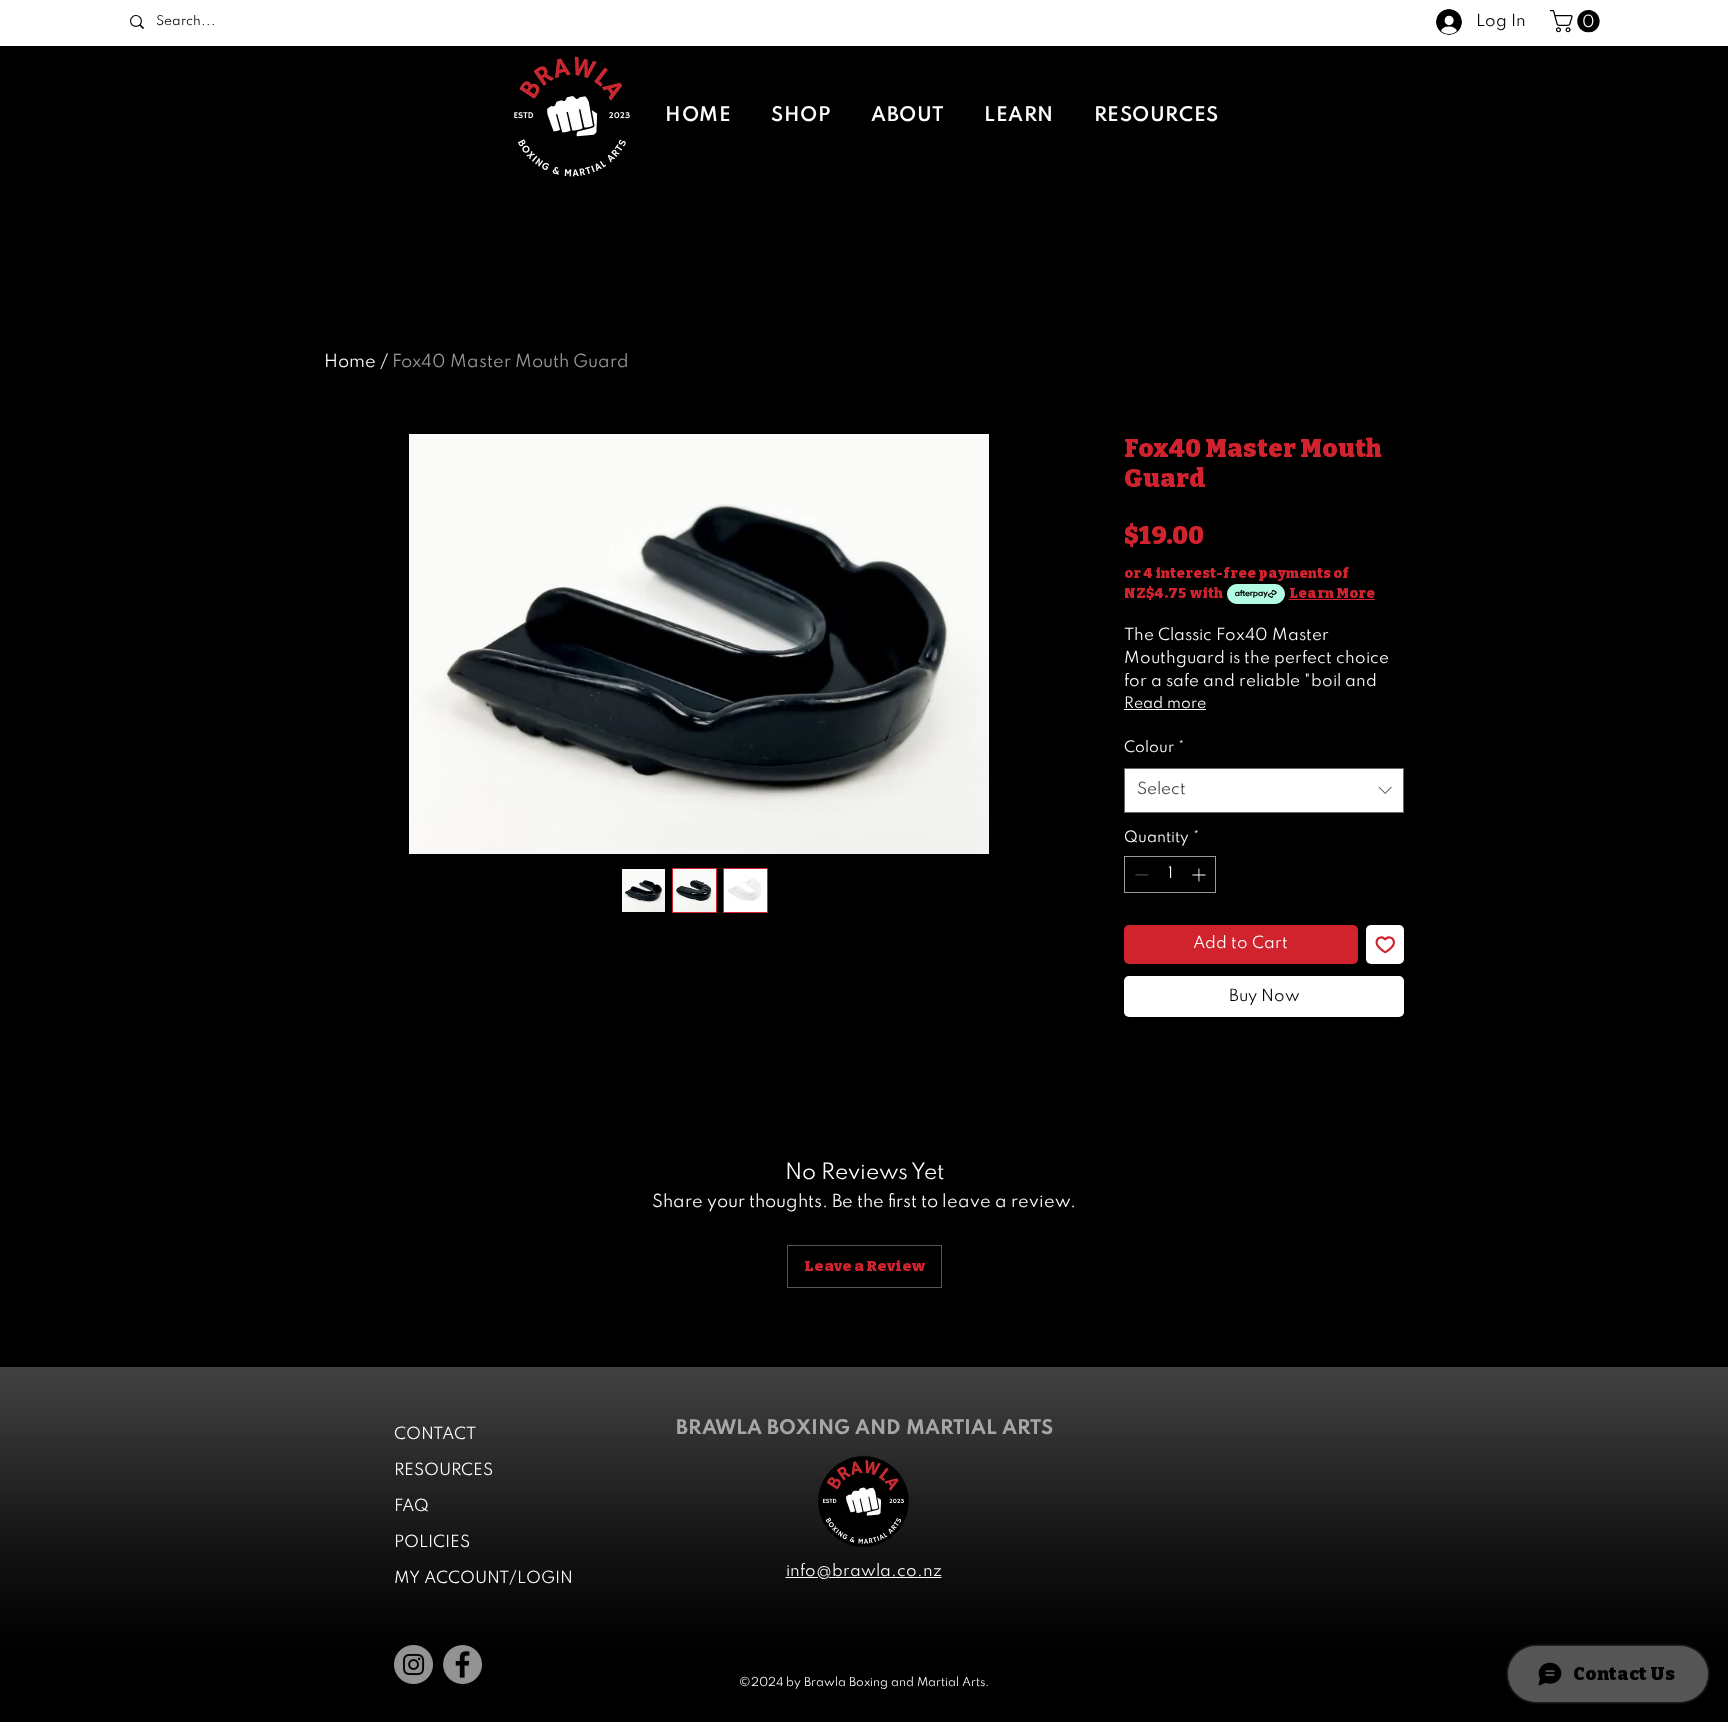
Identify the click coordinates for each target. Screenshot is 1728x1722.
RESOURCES (443, 1470)
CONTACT (435, 1434)
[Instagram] (413, 1664)
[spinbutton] (1170, 874)
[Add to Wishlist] (1385, 944)
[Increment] (1200, 874)
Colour (1154, 748)
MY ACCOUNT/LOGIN (483, 1578)
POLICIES (432, 1542)
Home (350, 362)
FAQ (411, 1506)
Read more (1165, 704)
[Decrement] (1139, 874)
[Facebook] (462, 1664)
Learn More (1332, 593)
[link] (1577, 21)
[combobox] (1264, 790)
